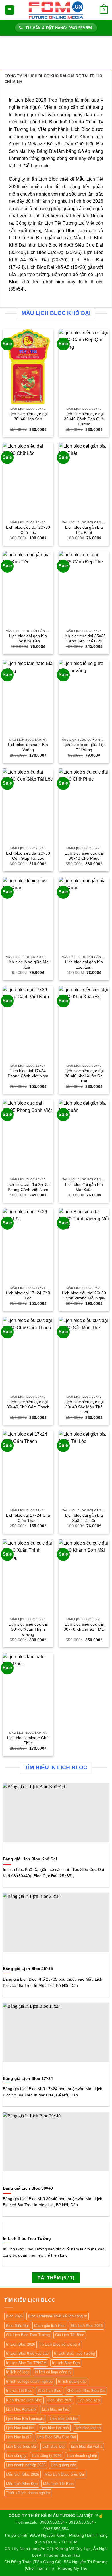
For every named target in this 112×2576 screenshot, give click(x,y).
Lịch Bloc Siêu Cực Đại (56, 2437)
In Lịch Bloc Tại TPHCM (26, 2363)
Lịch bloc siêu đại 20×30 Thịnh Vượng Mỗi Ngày (84, 1296)
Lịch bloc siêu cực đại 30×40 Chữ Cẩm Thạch (28, 1404)
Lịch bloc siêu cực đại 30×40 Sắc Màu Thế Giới (84, 1407)
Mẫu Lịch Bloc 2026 (23, 2474)
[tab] (56, 79)
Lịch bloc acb (89, 2400)
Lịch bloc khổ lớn (64, 2419)
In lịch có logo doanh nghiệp (29, 2381)
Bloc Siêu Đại (17, 2326)
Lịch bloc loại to (87, 2428)
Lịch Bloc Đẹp (54, 2446)
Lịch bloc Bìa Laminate (25, 2419)
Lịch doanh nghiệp (82, 2456)
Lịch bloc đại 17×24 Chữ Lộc (28, 1296)
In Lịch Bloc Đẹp (66, 2363)
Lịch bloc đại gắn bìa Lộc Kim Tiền (28, 639)
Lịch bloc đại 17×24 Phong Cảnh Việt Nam (28, 1073)
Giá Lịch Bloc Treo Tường (28, 2335)
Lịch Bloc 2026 (60, 2400)
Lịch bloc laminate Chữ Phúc (28, 1740)
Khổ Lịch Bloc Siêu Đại (86, 2391)
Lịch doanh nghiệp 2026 (26, 2465)
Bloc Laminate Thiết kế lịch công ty (58, 2316)
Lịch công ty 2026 (47, 2456)
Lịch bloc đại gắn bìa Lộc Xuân (84, 965)
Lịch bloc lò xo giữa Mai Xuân (28, 965)
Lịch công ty (16, 2456)
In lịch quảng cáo (72, 2381)
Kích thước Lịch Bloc (24, 2400)
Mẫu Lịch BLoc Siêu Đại (65, 2474)
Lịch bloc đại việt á (87, 2446)
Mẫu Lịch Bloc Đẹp (22, 2484)
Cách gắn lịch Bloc (50, 2326)
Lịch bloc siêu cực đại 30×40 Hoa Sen (28, 416)
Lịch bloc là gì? (19, 2437)
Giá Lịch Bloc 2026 (87, 2326)
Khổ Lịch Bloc (50, 2391)
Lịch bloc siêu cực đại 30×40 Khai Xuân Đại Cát (84, 1076)
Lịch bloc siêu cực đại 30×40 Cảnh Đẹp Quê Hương (84, 419)
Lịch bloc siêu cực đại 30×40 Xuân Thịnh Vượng (28, 1629)
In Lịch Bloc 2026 (21, 2344)
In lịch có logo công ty (53, 2372)
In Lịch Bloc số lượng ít (60, 2344)
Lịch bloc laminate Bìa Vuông (28, 747)
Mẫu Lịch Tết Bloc (58, 2484)
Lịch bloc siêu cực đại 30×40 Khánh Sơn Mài (84, 1627)
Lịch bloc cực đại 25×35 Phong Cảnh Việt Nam (28, 1187)
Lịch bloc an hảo (56, 2409)
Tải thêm (56, 2278)
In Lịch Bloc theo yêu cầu (27, 2353)
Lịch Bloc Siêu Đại (21, 2446)
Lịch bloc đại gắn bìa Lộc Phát (84, 530)
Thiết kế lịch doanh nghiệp (28, 2493)
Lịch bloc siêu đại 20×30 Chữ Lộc (28, 530)
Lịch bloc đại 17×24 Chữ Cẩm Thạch (28, 1518)
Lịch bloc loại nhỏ (54, 2428)
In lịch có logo (18, 2372)
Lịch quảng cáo (63, 2465)
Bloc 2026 (14, 2316)
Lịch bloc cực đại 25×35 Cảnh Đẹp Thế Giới (84, 639)
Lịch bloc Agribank (21, 2409)
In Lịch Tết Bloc (19, 2391)
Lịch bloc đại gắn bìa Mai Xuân (84, 1187)
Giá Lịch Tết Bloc (70, 2335)
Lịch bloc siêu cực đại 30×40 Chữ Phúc (84, 856)
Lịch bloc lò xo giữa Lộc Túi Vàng (84, 747)
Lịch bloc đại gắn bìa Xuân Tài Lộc (84, 1518)
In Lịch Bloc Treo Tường (75, 2353)
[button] (10, 10)
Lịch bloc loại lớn (20, 2428)
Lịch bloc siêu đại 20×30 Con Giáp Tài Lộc (28, 856)
